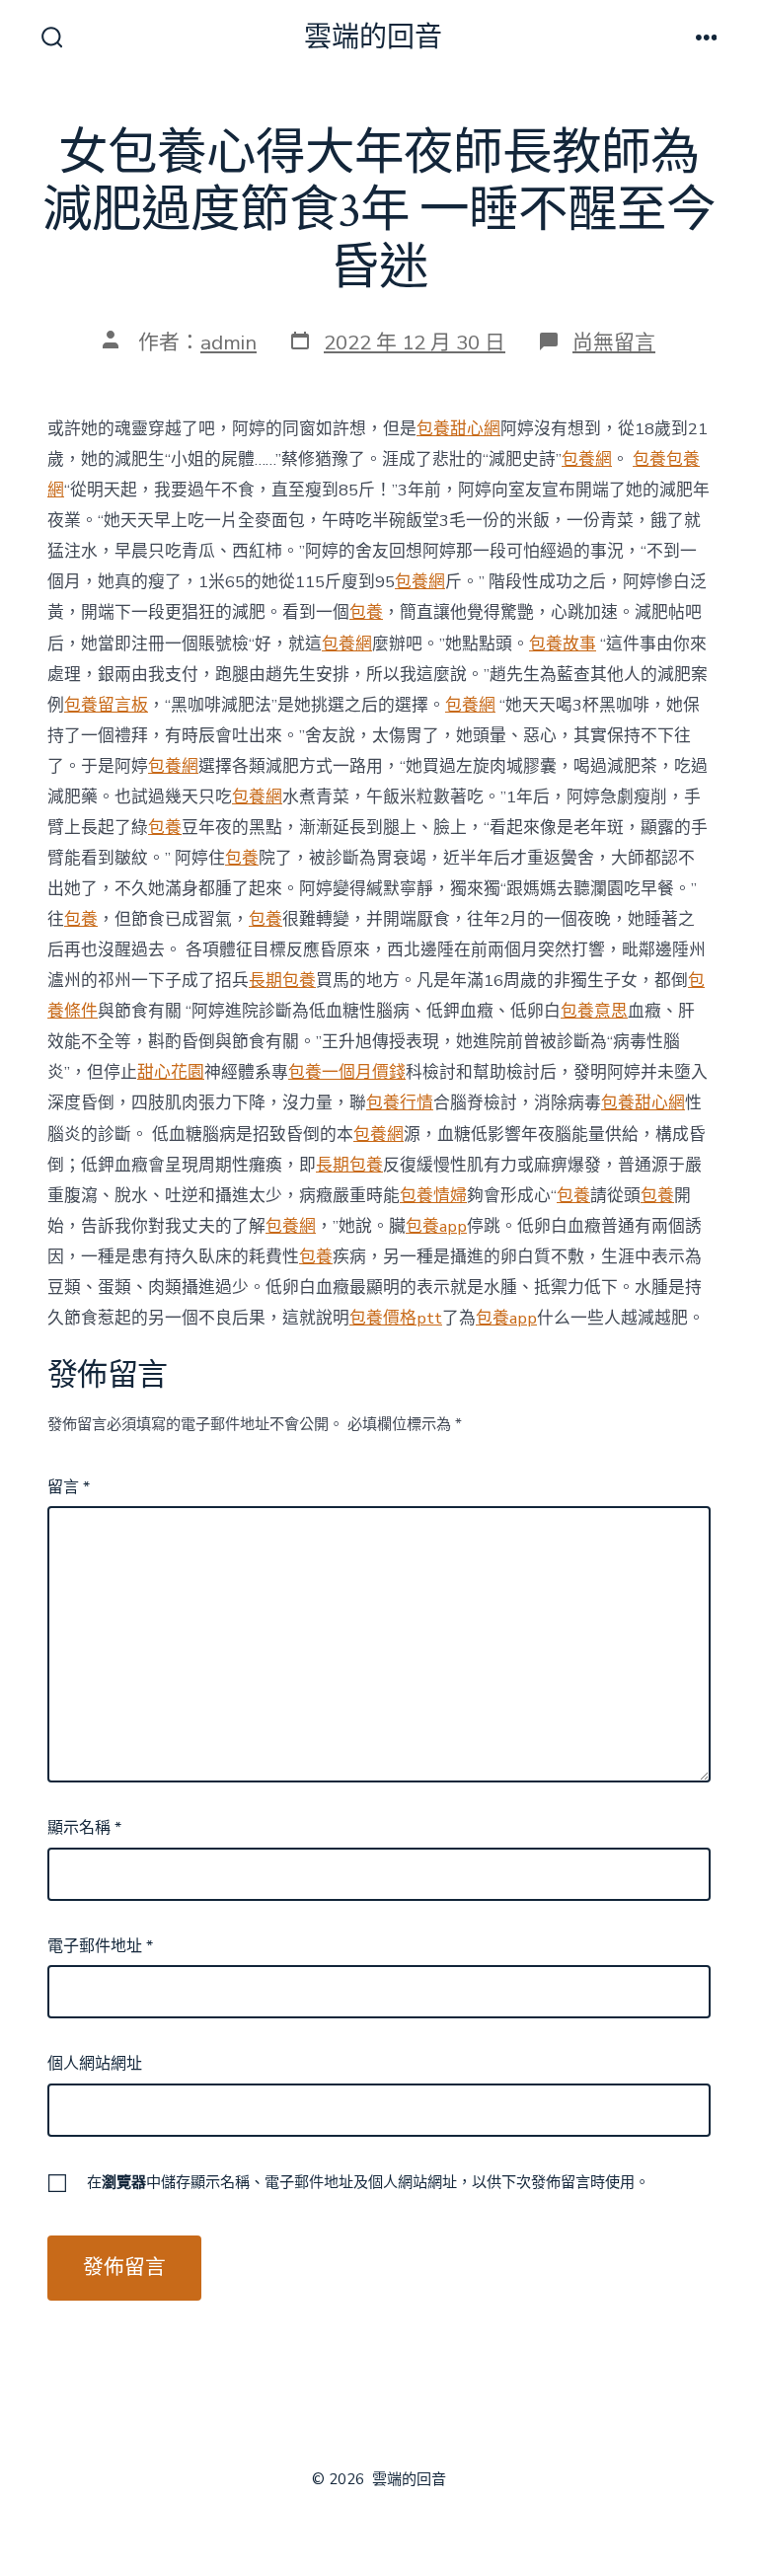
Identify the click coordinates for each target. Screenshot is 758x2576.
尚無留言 (614, 342)
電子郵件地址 (100, 1946)
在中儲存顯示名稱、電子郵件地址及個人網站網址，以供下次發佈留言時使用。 (368, 2182)
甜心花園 (171, 1072)
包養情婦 (433, 1196)
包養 (649, 459)
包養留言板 (106, 705)
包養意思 (594, 1011)
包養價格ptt (396, 1318)
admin (228, 342)
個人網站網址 (95, 2064)
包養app (436, 1226)
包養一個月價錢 (347, 1072)
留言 (69, 1487)
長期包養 (282, 981)
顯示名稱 (84, 1828)
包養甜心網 (458, 429)
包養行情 (400, 1103)
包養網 (587, 459)
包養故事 (563, 644)
